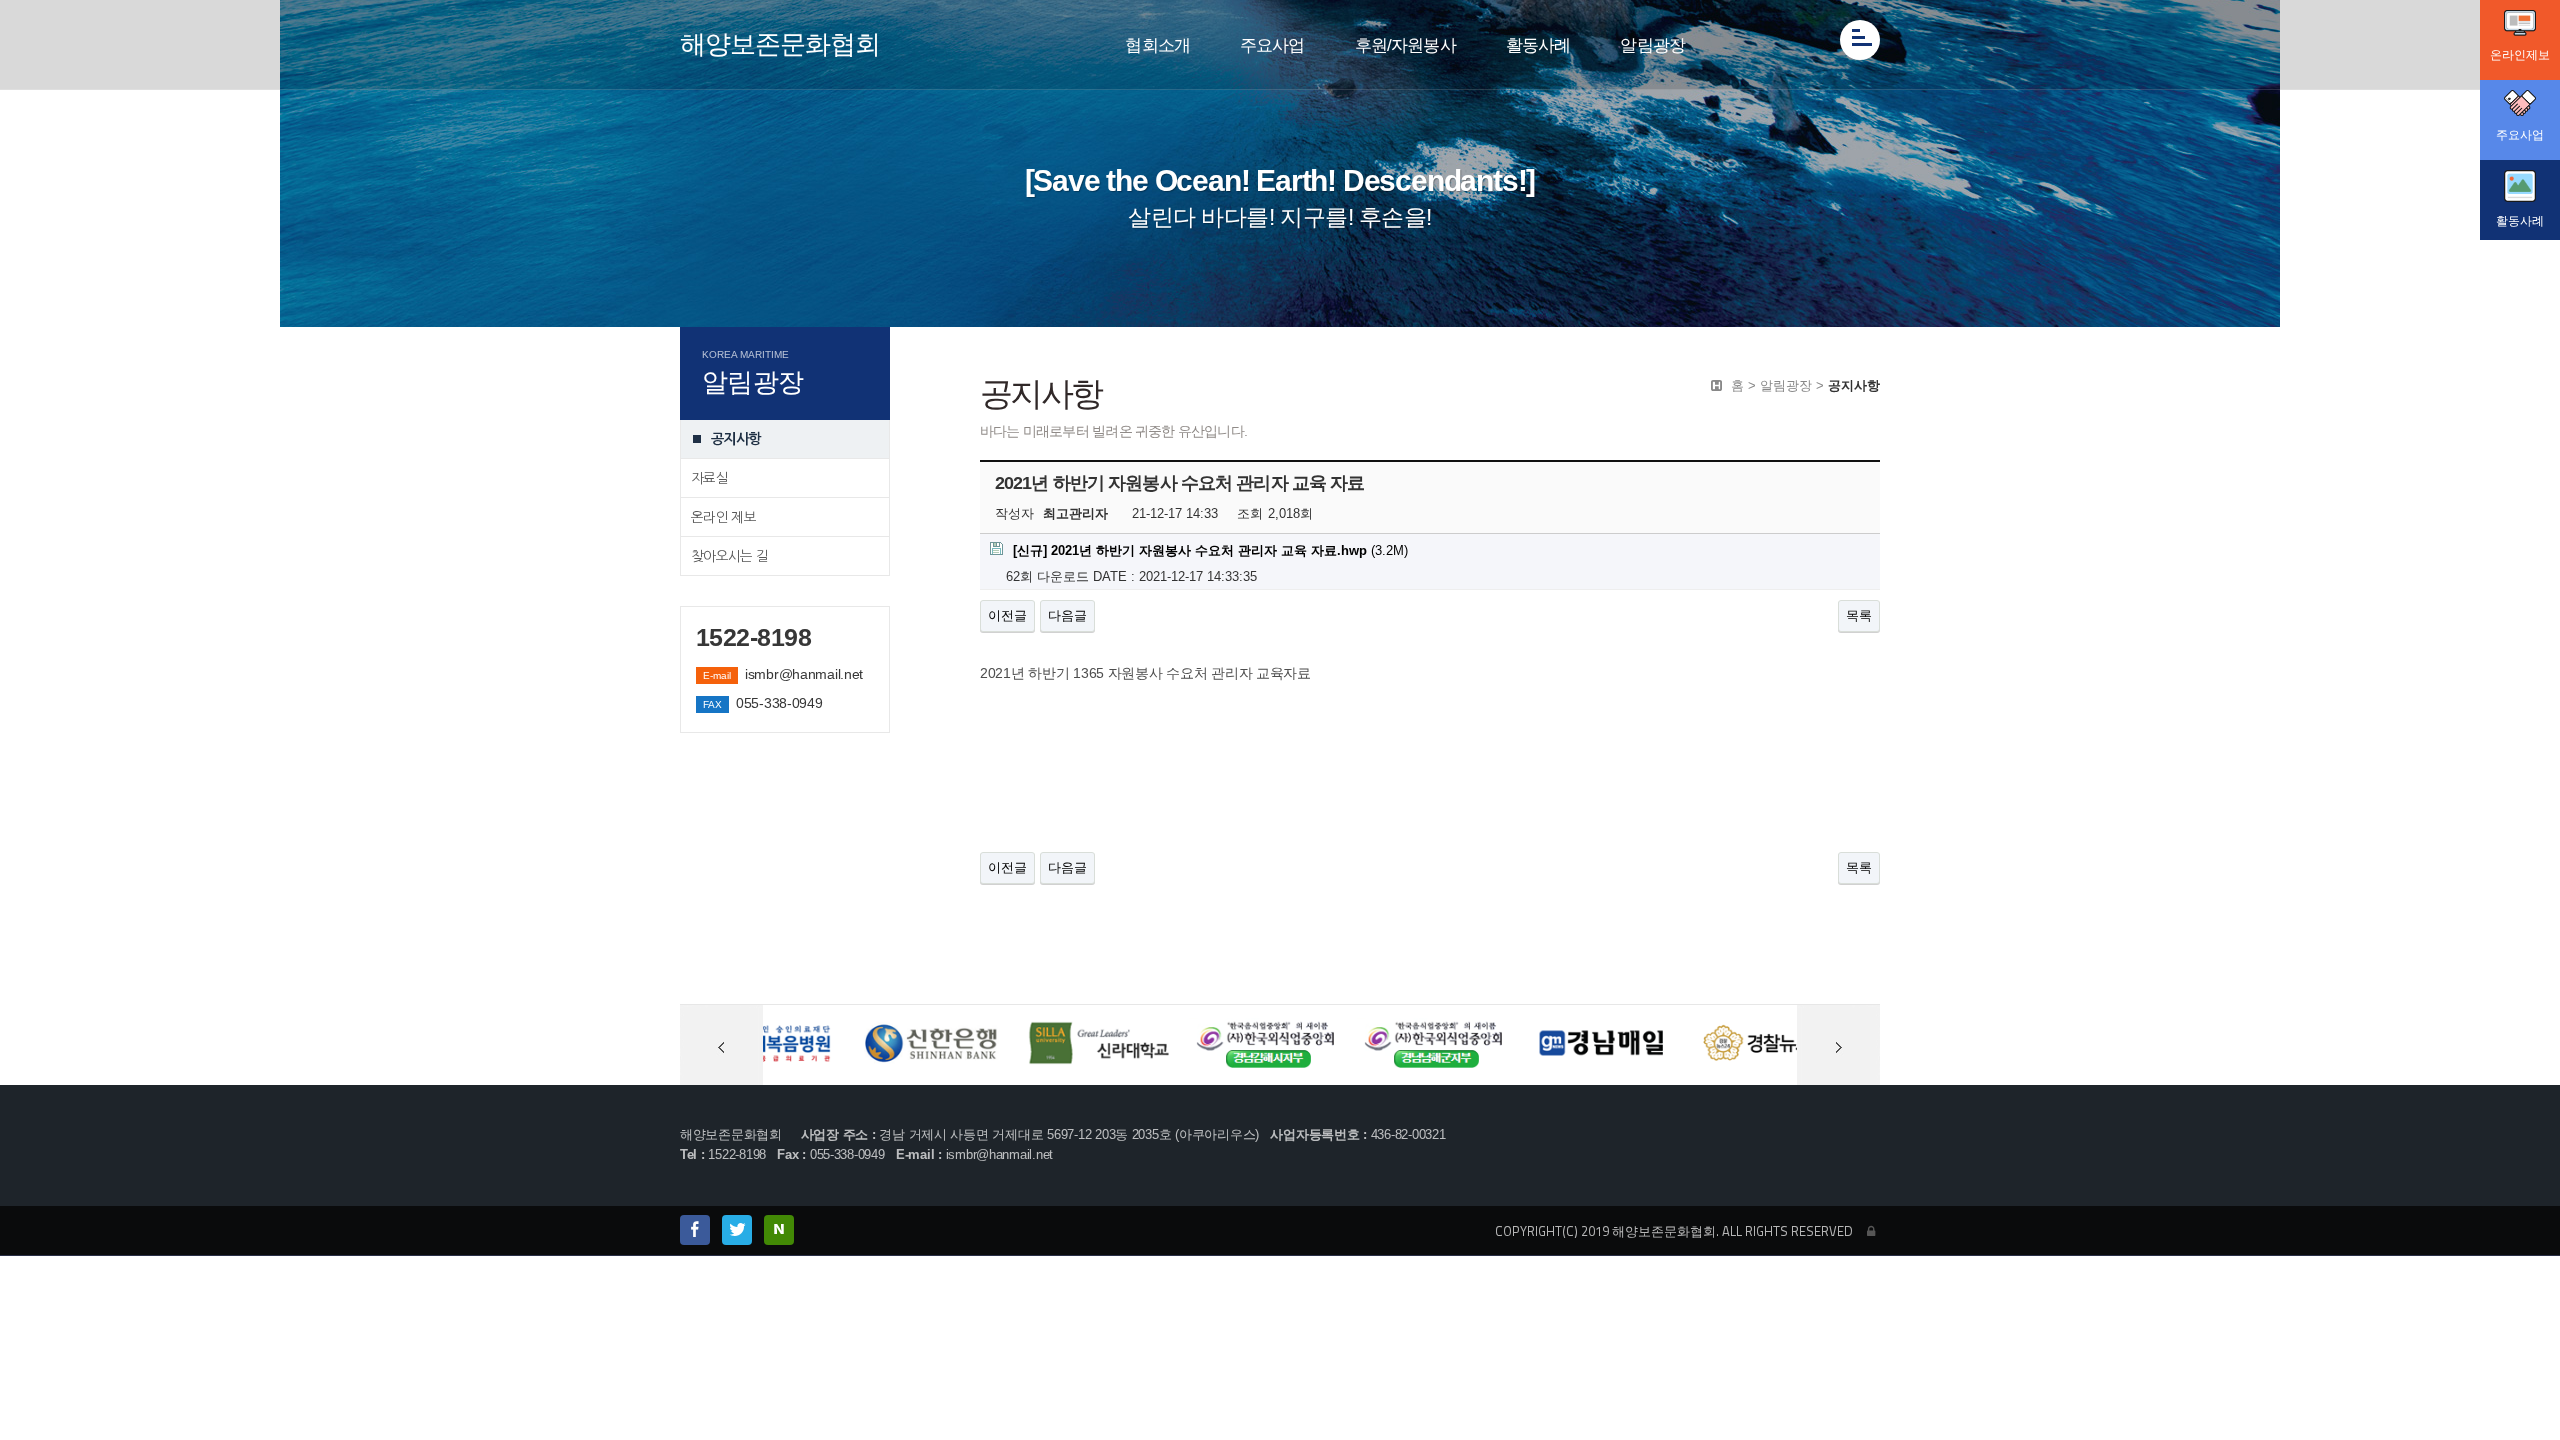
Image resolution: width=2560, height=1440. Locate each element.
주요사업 (1272, 45)
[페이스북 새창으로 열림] (695, 1230)
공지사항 (735, 439)
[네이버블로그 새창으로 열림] (779, 1230)
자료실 (709, 478)
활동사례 (1538, 45)
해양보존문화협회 (780, 44)
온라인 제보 (723, 517)
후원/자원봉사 (1405, 45)
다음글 (1067, 615)
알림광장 (1652, 45)
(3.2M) (1210, 550)
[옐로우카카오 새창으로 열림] (737, 1230)
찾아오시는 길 (729, 556)
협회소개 (1157, 45)
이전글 (1007, 615)
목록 (1859, 615)
